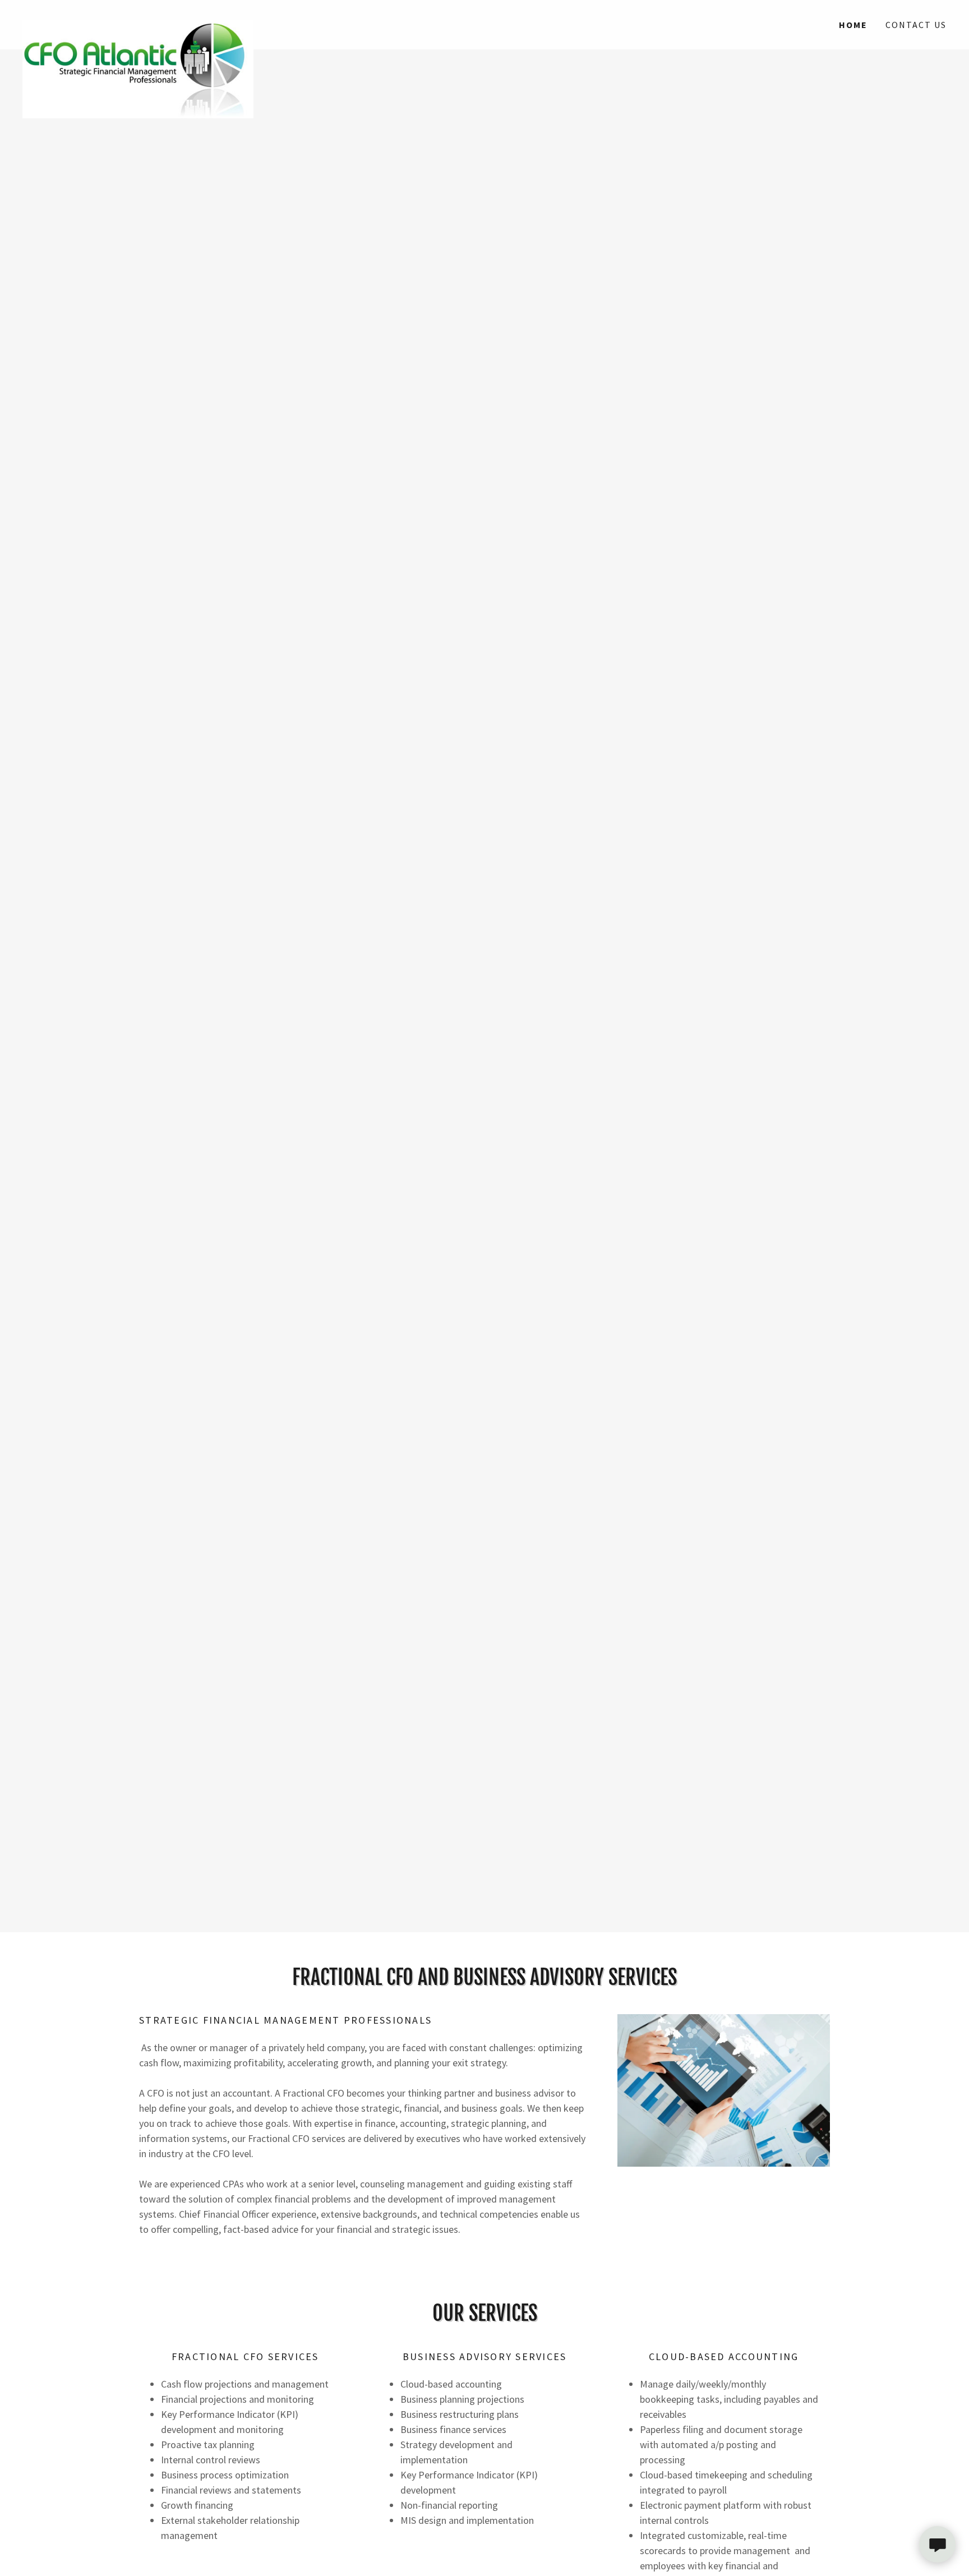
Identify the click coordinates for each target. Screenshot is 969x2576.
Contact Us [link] (916, 25)
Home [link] (853, 25)
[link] (138, 18)
